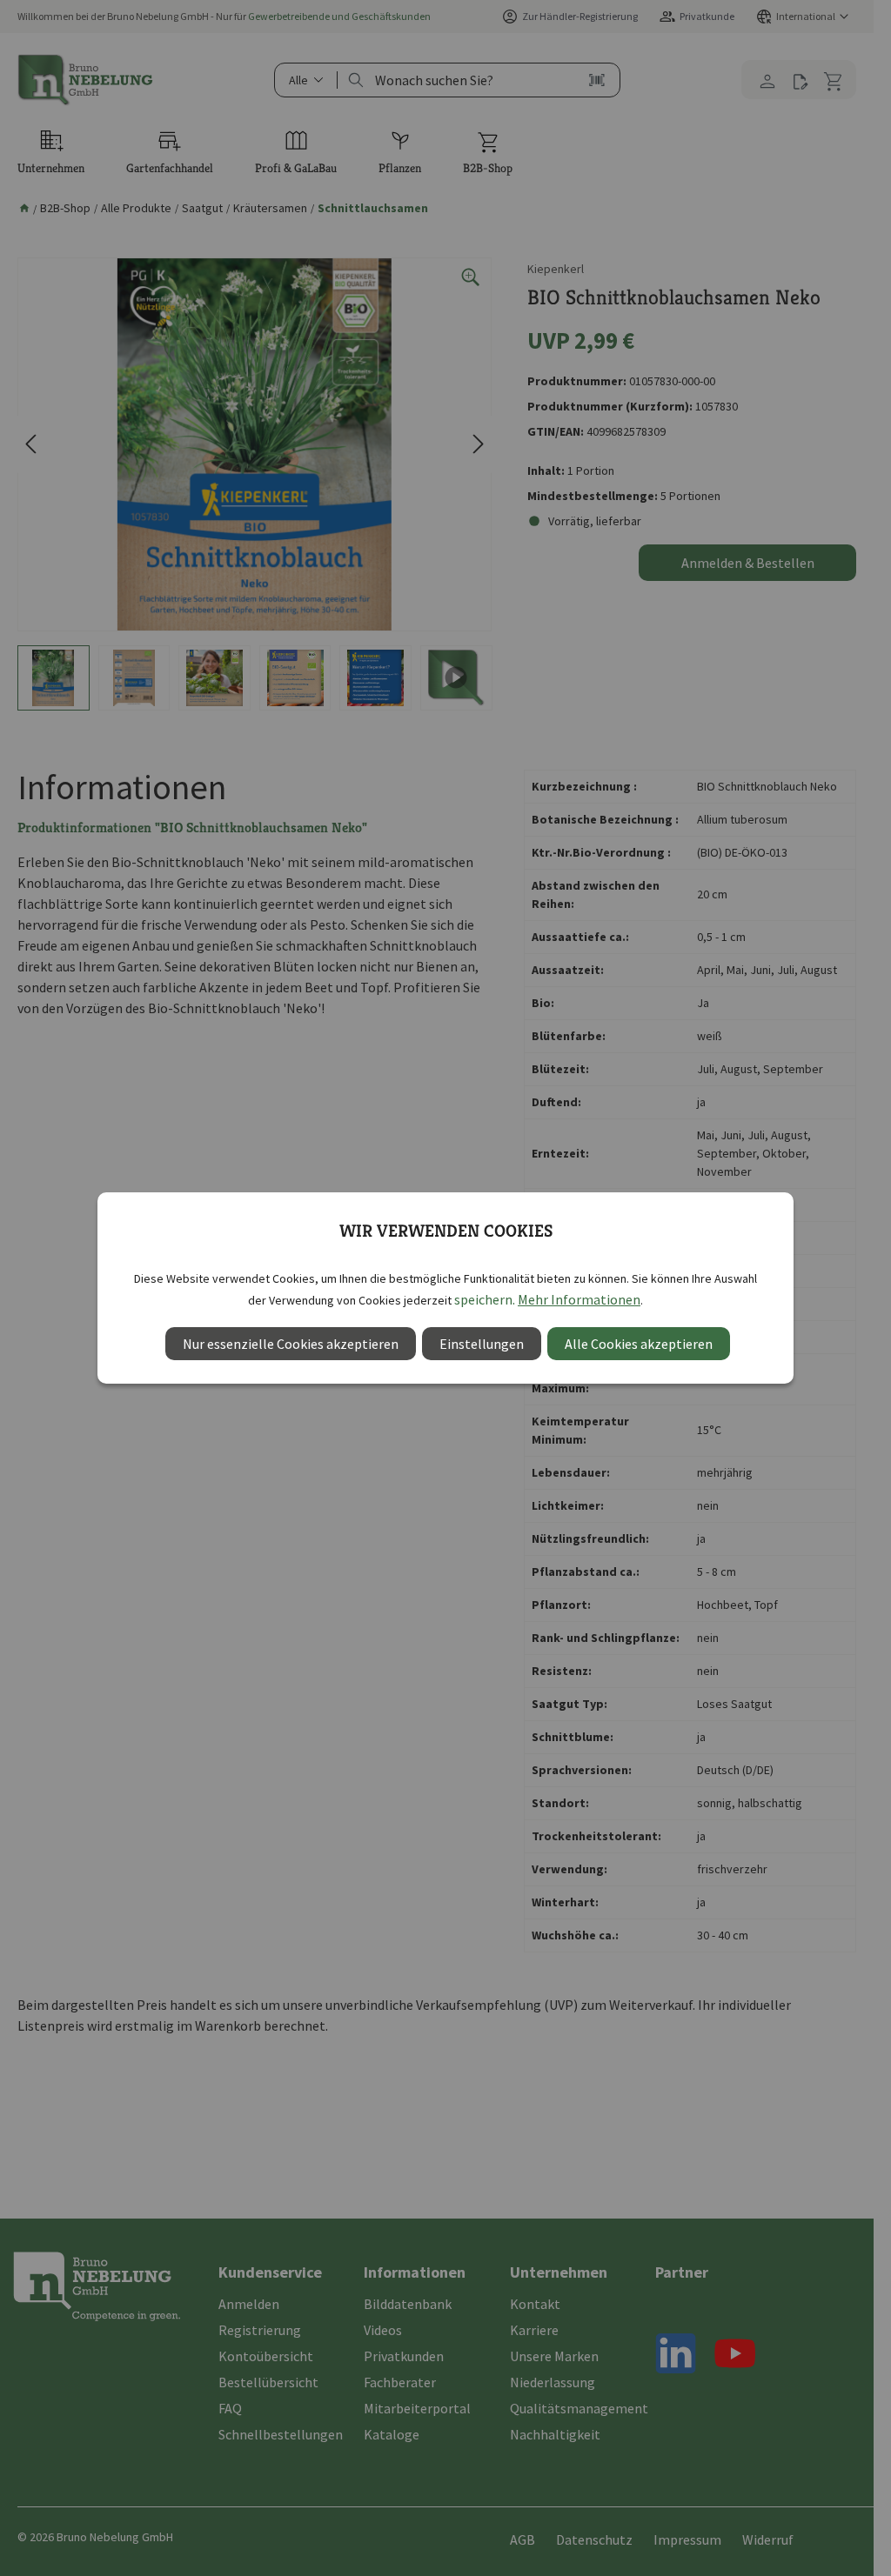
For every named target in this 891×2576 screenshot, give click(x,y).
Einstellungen (482, 1344)
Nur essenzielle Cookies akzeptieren (291, 1344)
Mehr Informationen (579, 1299)
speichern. (485, 1299)
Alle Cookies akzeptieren (639, 1344)
